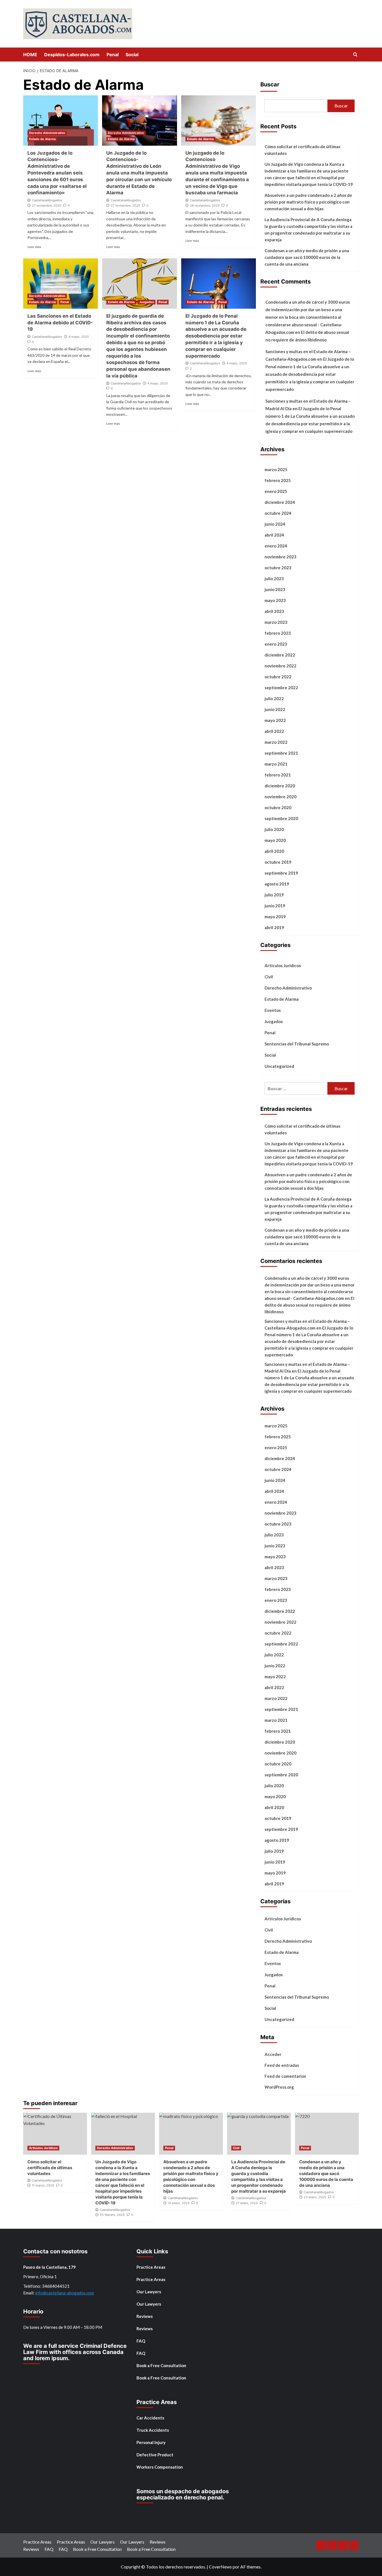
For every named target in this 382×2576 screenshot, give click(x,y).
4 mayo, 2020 (79, 337)
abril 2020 (274, 851)
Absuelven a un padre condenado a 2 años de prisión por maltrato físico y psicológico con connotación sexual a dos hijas (308, 202)
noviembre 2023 (280, 557)
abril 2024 (274, 535)
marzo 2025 (276, 469)
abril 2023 (274, 611)
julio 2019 (274, 895)
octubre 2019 (278, 862)
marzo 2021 (276, 764)
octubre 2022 (278, 677)
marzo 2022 (276, 742)
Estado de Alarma (42, 139)
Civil (269, 977)
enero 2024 (276, 546)
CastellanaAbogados (47, 200)
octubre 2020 (278, 807)
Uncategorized (279, 1066)
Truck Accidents (153, 2430)
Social (132, 55)
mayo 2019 (275, 917)
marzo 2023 (276, 622)
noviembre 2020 (280, 797)
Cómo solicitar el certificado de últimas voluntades (302, 150)
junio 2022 (275, 709)
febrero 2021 (278, 775)
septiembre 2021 (281, 753)
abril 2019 (274, 927)
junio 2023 (275, 589)
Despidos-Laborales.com (72, 55)
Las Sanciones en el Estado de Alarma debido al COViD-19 (60, 323)
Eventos (273, 1010)
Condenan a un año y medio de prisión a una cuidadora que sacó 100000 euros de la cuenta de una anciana (307, 257)
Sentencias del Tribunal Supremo (297, 1044)
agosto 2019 (277, 884)
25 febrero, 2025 (112, 2215)
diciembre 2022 (280, 655)
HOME (30, 55)
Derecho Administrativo (47, 133)
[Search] (355, 55)
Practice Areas (151, 2267)
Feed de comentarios (285, 2076)
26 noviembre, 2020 (205, 206)
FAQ (141, 2341)
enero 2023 (276, 644)
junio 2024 (275, 524)
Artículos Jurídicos (283, 965)
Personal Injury (151, 2442)
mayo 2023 (275, 600)
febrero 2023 (278, 633)
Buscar (270, 84)
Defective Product (155, 2455)
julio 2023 (274, 579)
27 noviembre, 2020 (47, 206)
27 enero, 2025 (247, 2203)
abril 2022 (274, 731)
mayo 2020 (275, 840)
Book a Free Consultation (161, 2365)
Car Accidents (150, 2418)
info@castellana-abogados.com (65, 2293)
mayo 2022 (275, 720)
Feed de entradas (282, 2065)
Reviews (145, 2316)
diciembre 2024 (280, 502)
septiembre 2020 (281, 818)
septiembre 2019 (281, 873)
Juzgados (147, 302)
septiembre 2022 (281, 688)
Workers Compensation (160, 2467)
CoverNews (220, 2567)
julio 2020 (274, 829)
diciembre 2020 (280, 786)
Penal (113, 55)
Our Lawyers (149, 2292)
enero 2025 (276, 491)
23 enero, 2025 (315, 2197)
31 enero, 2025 (179, 2203)
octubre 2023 (278, 568)
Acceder (273, 2054)
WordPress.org (279, 2087)
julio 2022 (274, 698)
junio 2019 (275, 906)
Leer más (34, 247)
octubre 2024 (278, 513)
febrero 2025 (278, 480)
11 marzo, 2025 (43, 2185)
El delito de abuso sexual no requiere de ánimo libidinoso (309, 1305)
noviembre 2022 (280, 666)
